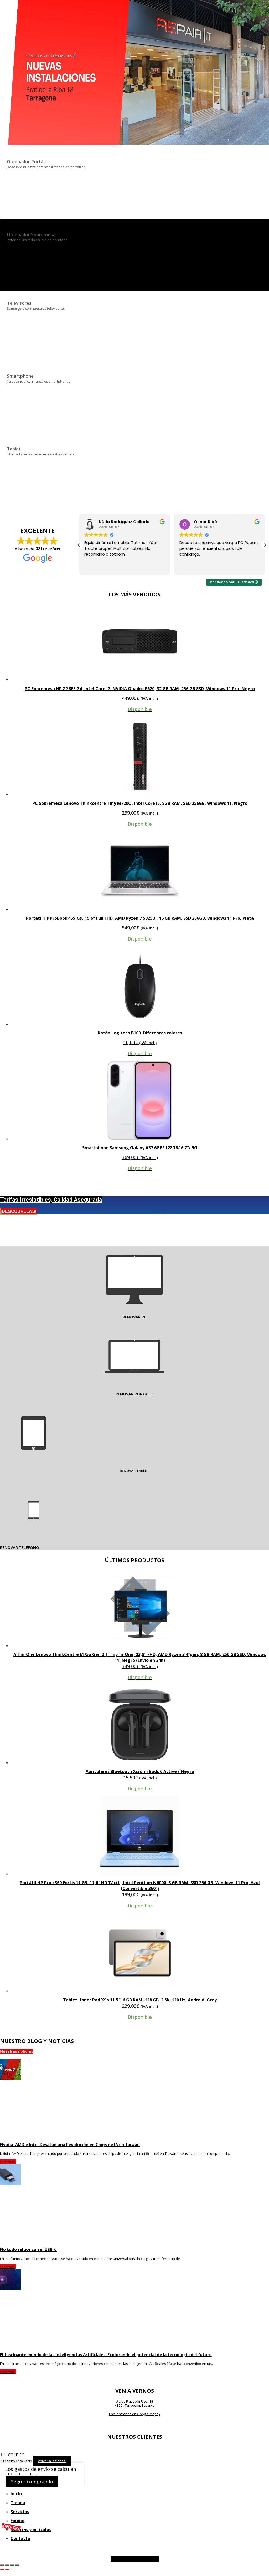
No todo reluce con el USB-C (28, 2249)
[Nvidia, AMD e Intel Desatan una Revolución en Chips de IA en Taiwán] (134, 2099)
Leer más (7, 2162)
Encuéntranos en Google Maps (134, 2414)
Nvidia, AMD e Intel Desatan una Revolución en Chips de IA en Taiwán (70, 2145)
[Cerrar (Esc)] (17, 2565)
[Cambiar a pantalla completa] (7, 2565)
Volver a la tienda (52, 2461)
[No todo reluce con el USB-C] (134, 2203)
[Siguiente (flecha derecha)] (7, 2570)
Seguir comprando (32, 2482)
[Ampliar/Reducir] (2, 2565)
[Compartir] (12, 2565)
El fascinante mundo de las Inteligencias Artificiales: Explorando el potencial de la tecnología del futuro (106, 2355)
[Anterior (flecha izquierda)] (2, 2570)
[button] (265, 545)
